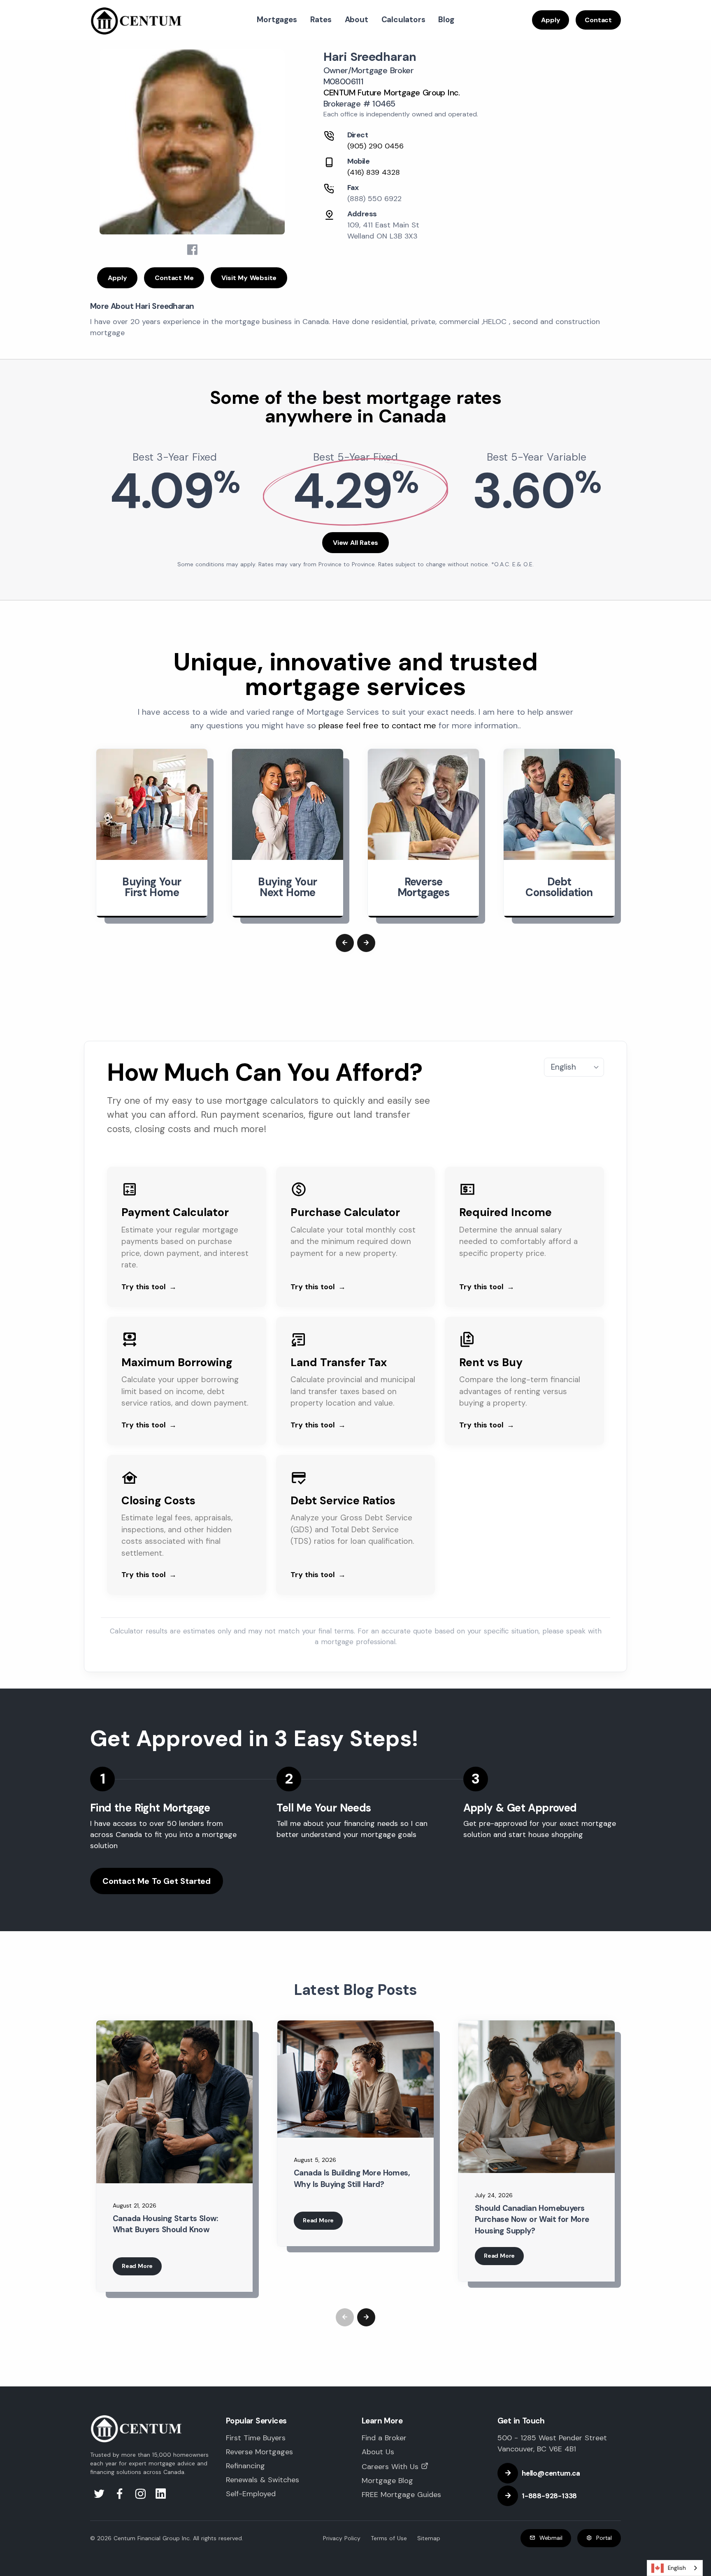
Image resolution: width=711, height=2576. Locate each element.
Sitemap (429, 2538)
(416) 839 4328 (374, 172)
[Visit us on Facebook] (121, 2496)
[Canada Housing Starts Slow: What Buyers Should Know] (174, 2102)
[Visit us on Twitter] (100, 2496)
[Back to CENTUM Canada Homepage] (136, 20)
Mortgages (277, 20)
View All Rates (355, 543)
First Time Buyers (256, 2438)
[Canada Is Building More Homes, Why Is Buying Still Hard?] (355, 2079)
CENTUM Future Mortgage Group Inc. (392, 93)
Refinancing (245, 2466)
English (677, 2568)
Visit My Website (249, 278)
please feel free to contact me (377, 725)
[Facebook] (192, 250)
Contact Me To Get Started (157, 1881)
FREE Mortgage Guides (401, 2495)
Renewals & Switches (263, 2480)
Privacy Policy (342, 2538)
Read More (137, 2266)
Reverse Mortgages (259, 2452)
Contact (598, 20)
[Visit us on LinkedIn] (161, 2496)
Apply (551, 20)
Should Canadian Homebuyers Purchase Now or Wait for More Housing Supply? (532, 2219)
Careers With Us (390, 2467)
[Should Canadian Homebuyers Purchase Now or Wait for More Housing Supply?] (537, 2097)
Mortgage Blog (387, 2481)
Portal (604, 2538)
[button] (345, 943)
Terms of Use (389, 2538)
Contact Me (174, 278)
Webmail (551, 2538)
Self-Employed (251, 2494)
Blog (446, 20)
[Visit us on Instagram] (142, 2496)
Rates (321, 20)
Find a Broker (384, 2438)
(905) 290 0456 (375, 146)
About (357, 20)
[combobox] (675, 2568)
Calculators (403, 20)
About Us (378, 2452)
